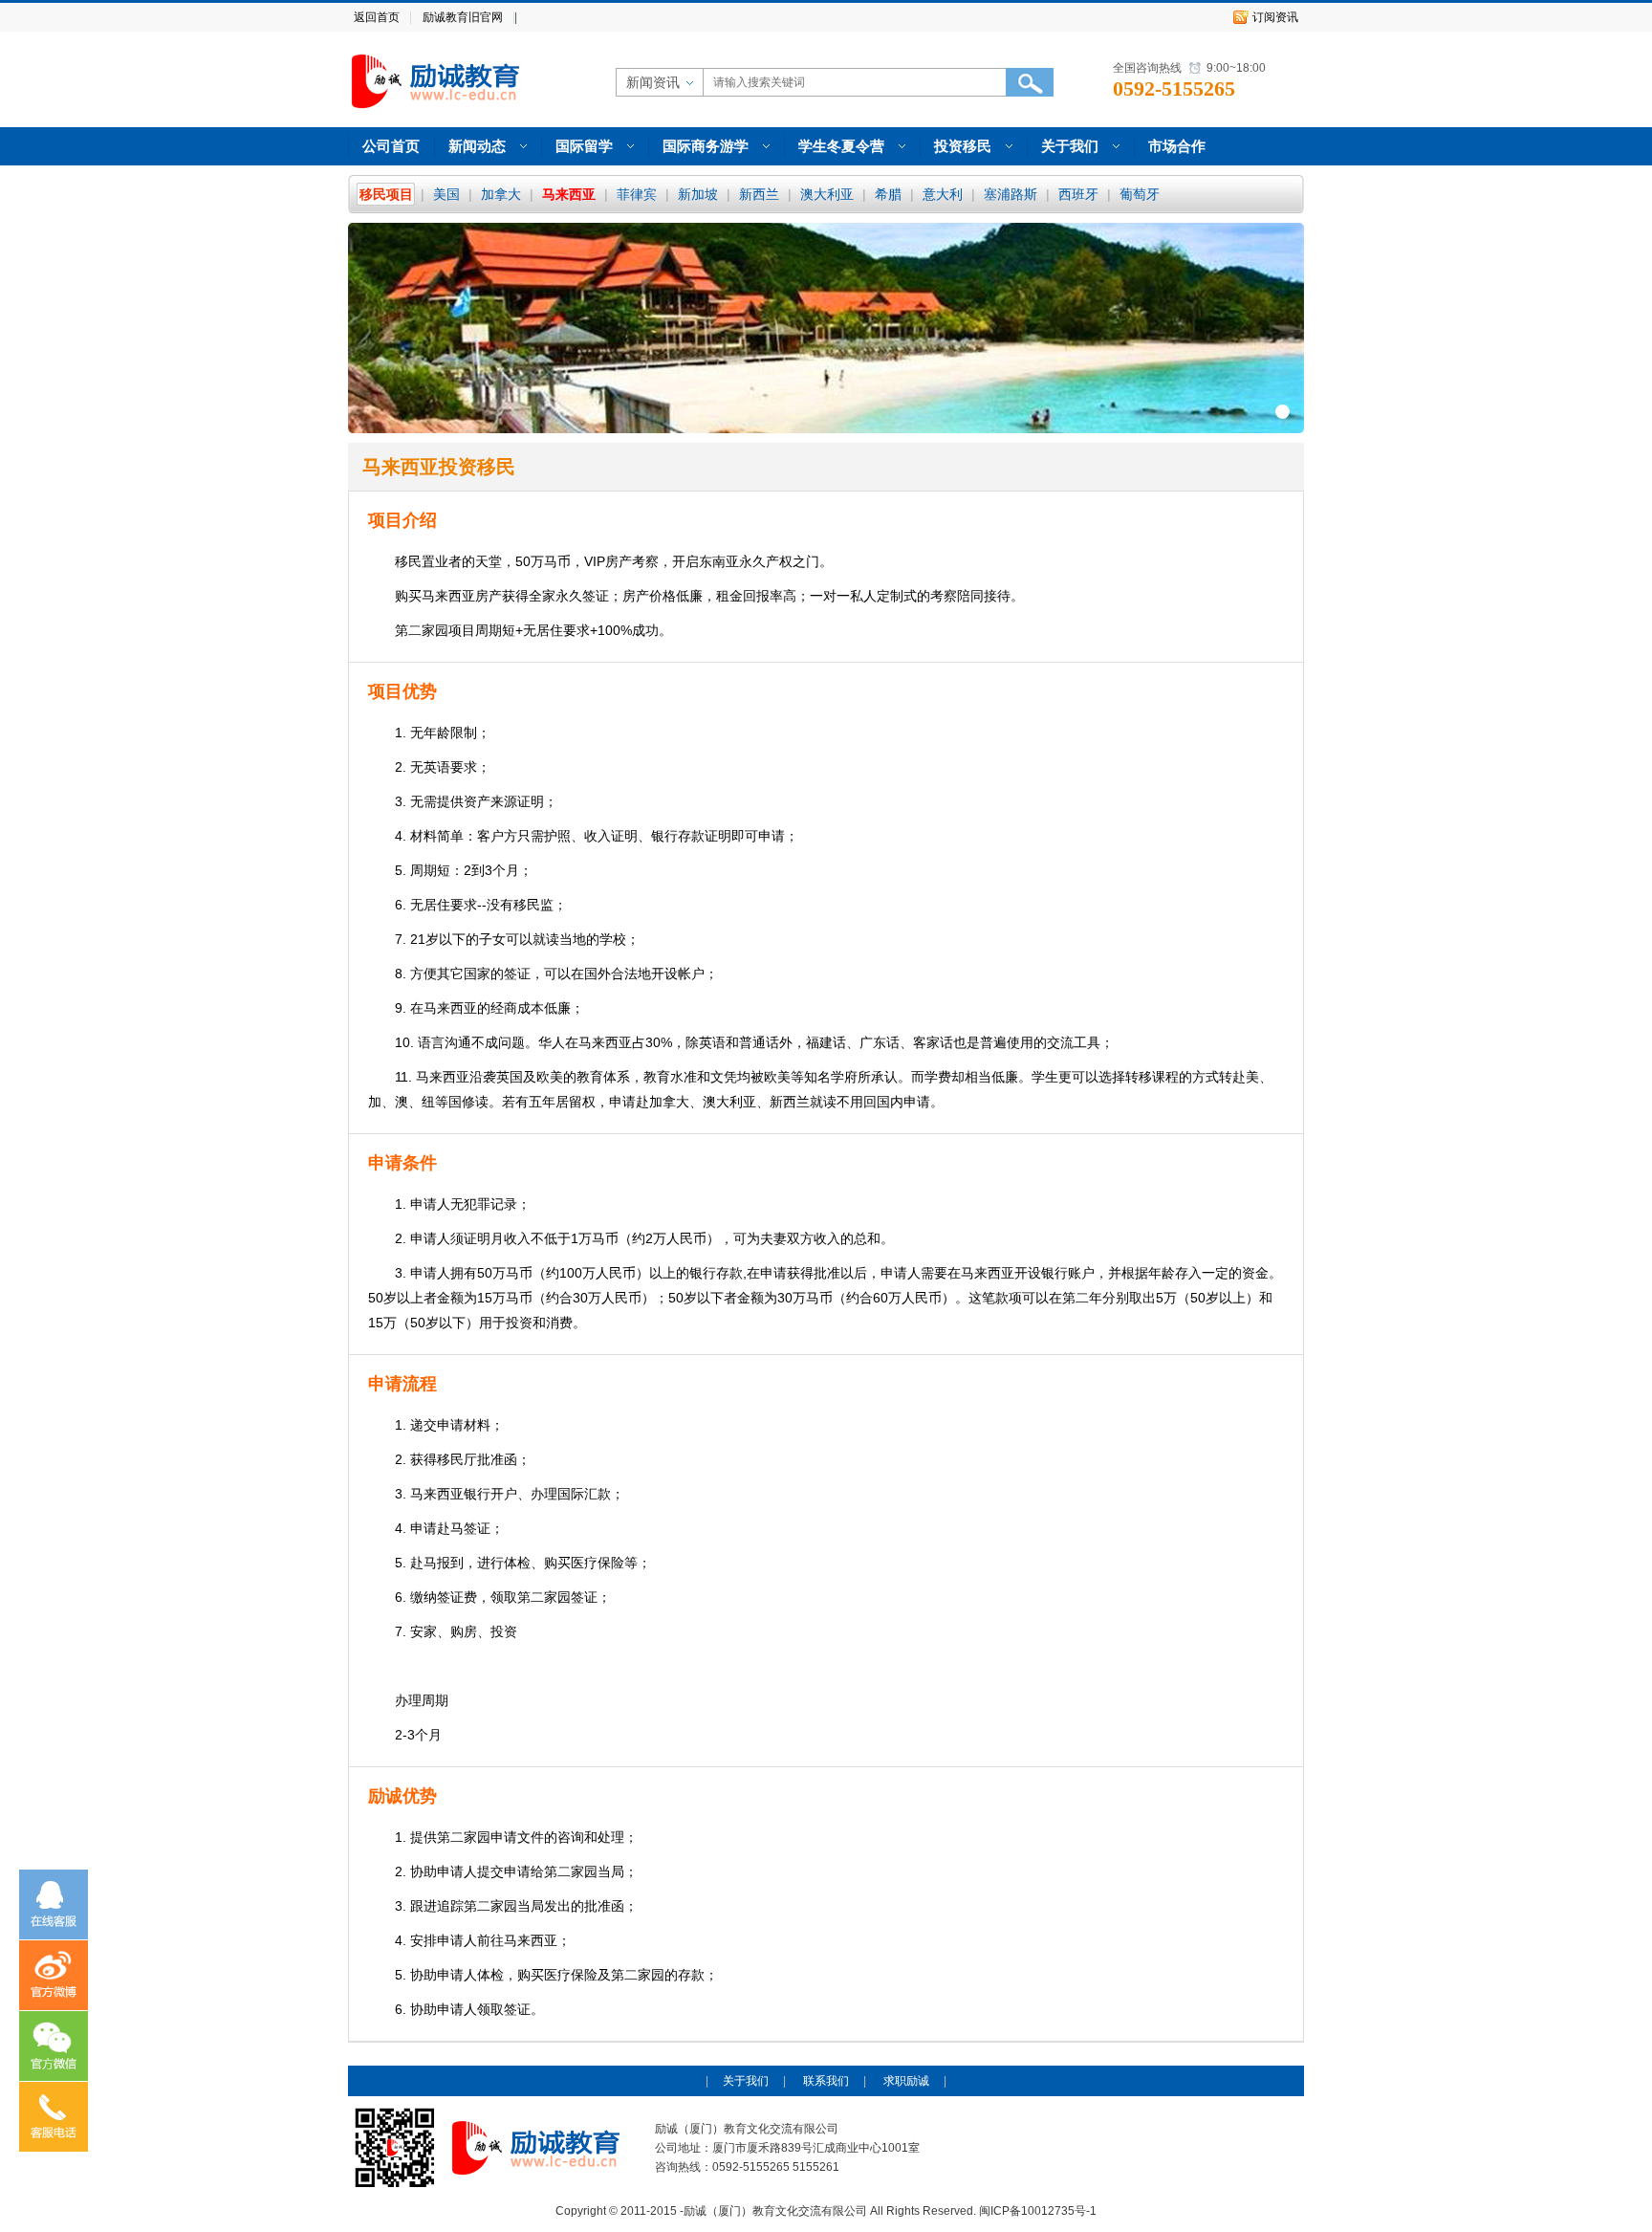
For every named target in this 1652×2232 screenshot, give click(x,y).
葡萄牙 (1140, 194)
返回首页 (377, 17)
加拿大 (501, 194)
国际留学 (584, 146)
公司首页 (391, 146)
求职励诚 (906, 2081)
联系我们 (826, 2081)
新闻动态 (477, 146)
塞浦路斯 (1011, 194)
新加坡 (698, 194)
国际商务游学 (706, 146)
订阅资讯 (1275, 17)
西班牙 (1078, 194)
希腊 (888, 194)
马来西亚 (569, 194)
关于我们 (1070, 146)
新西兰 (759, 194)
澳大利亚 (827, 194)
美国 (446, 194)
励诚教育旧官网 (463, 17)
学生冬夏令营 (841, 146)
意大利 (943, 194)
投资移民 (963, 146)
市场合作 (1177, 146)
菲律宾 (637, 194)
